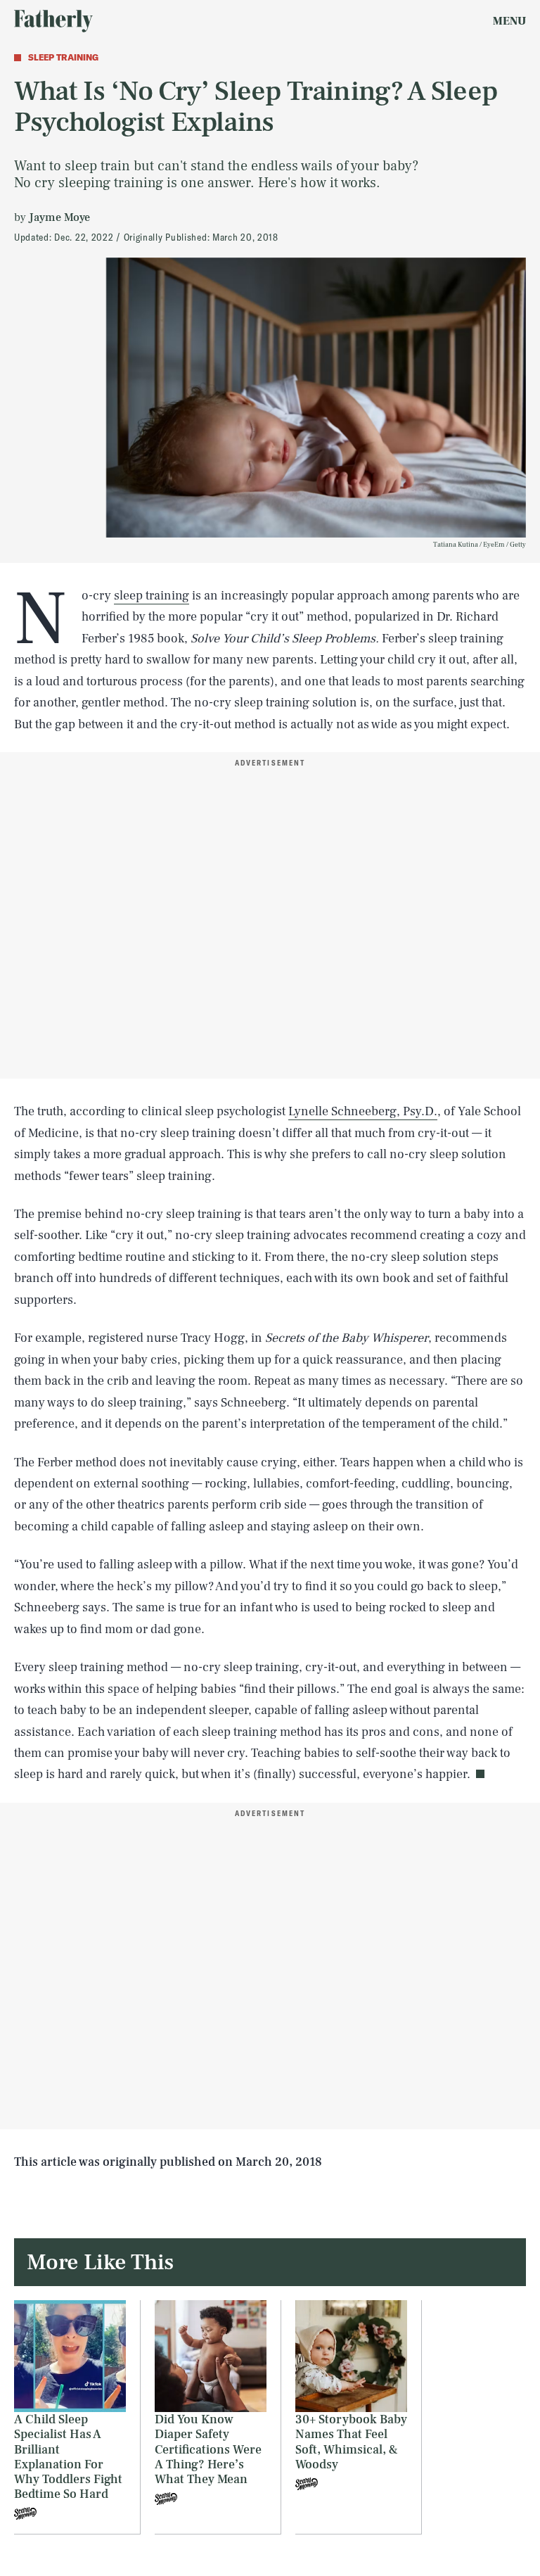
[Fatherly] (53, 21)
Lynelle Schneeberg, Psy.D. (363, 1111)
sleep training (152, 596)
